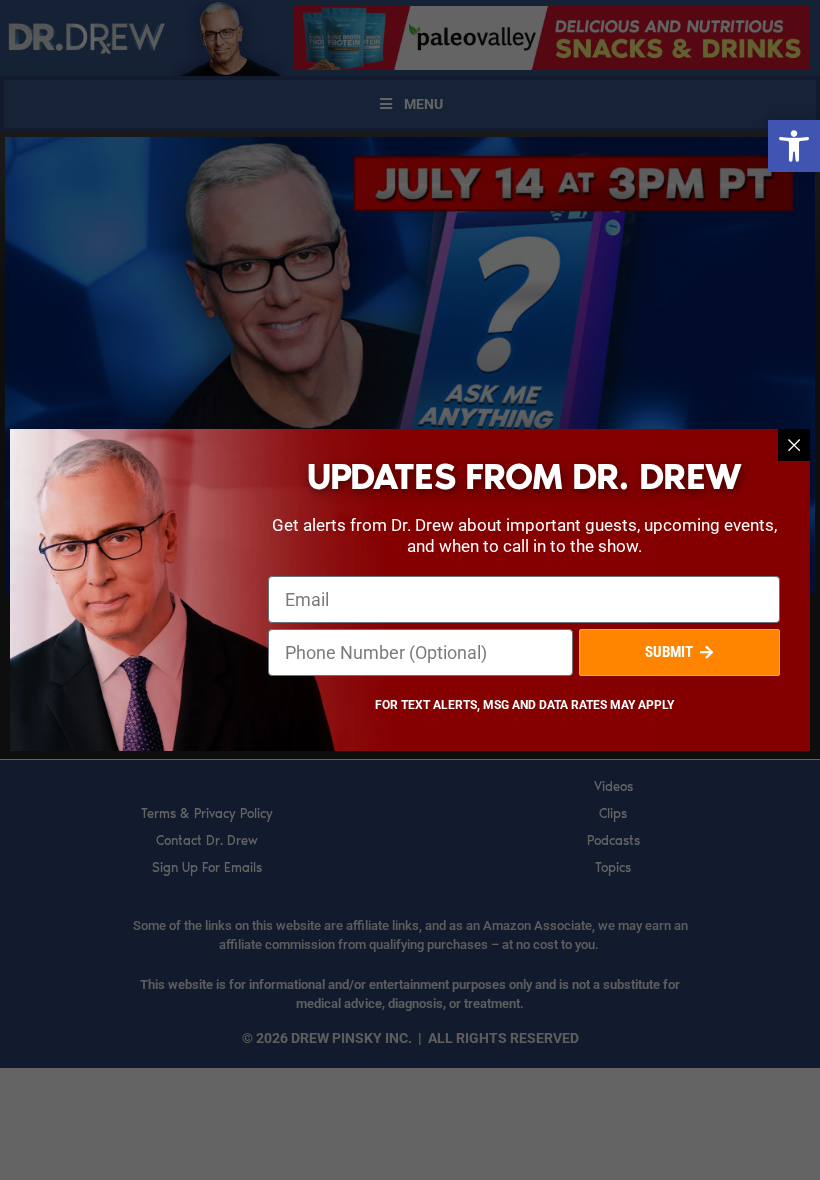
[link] (794, 146)
